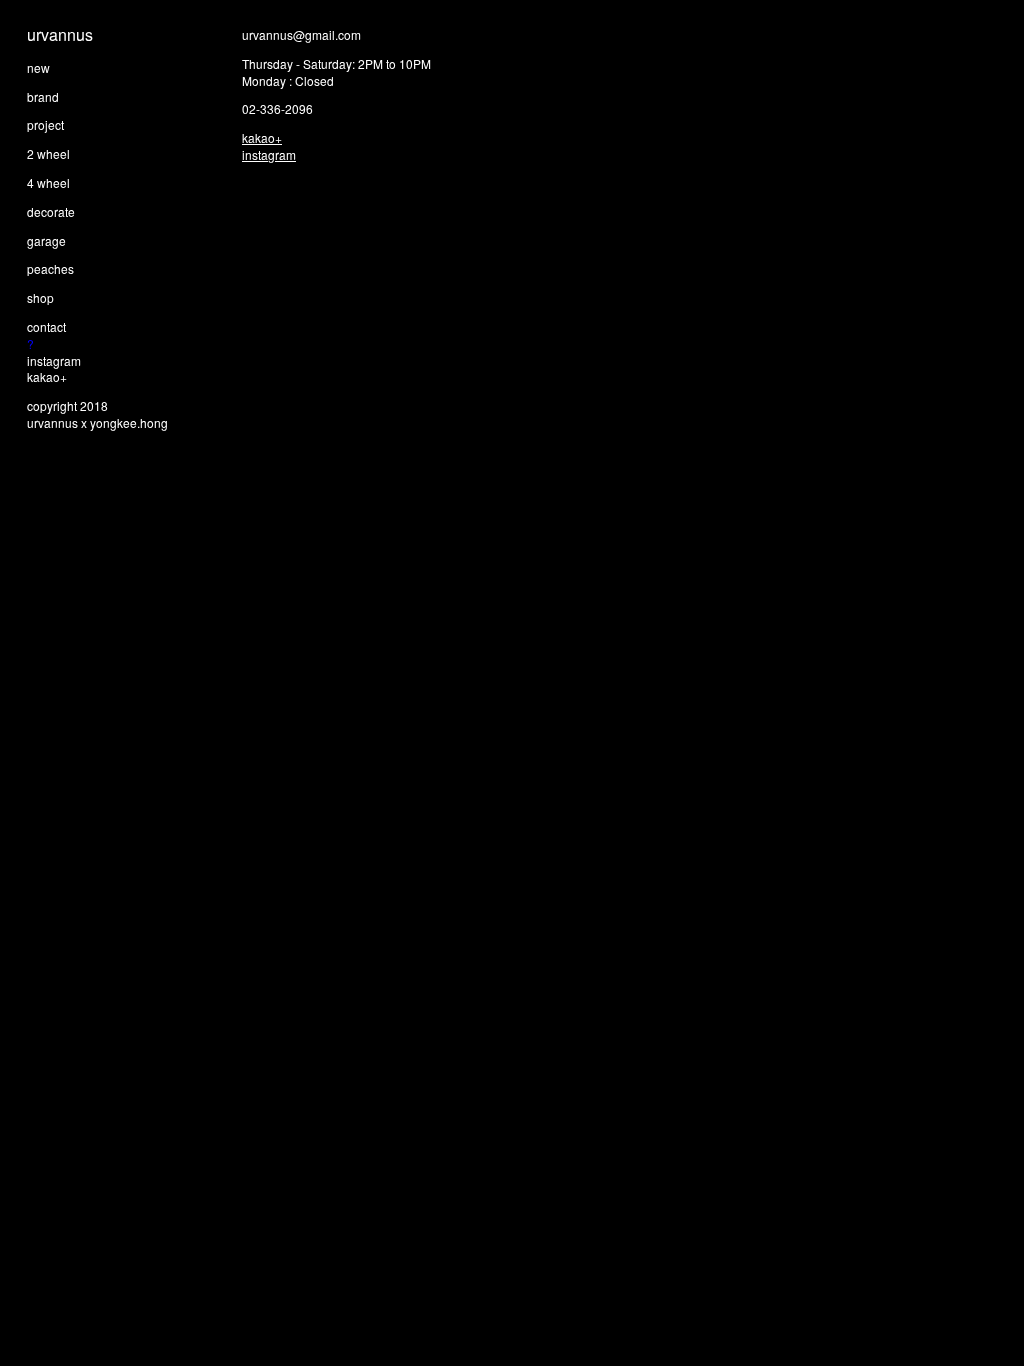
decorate (51, 211)
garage (46, 240)
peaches (50, 268)
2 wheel (48, 153)
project (45, 124)
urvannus (60, 34)
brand (43, 96)
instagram (54, 360)
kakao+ (47, 376)
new (38, 67)
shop (40, 297)
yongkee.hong (129, 422)
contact (46, 326)
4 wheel (48, 182)
